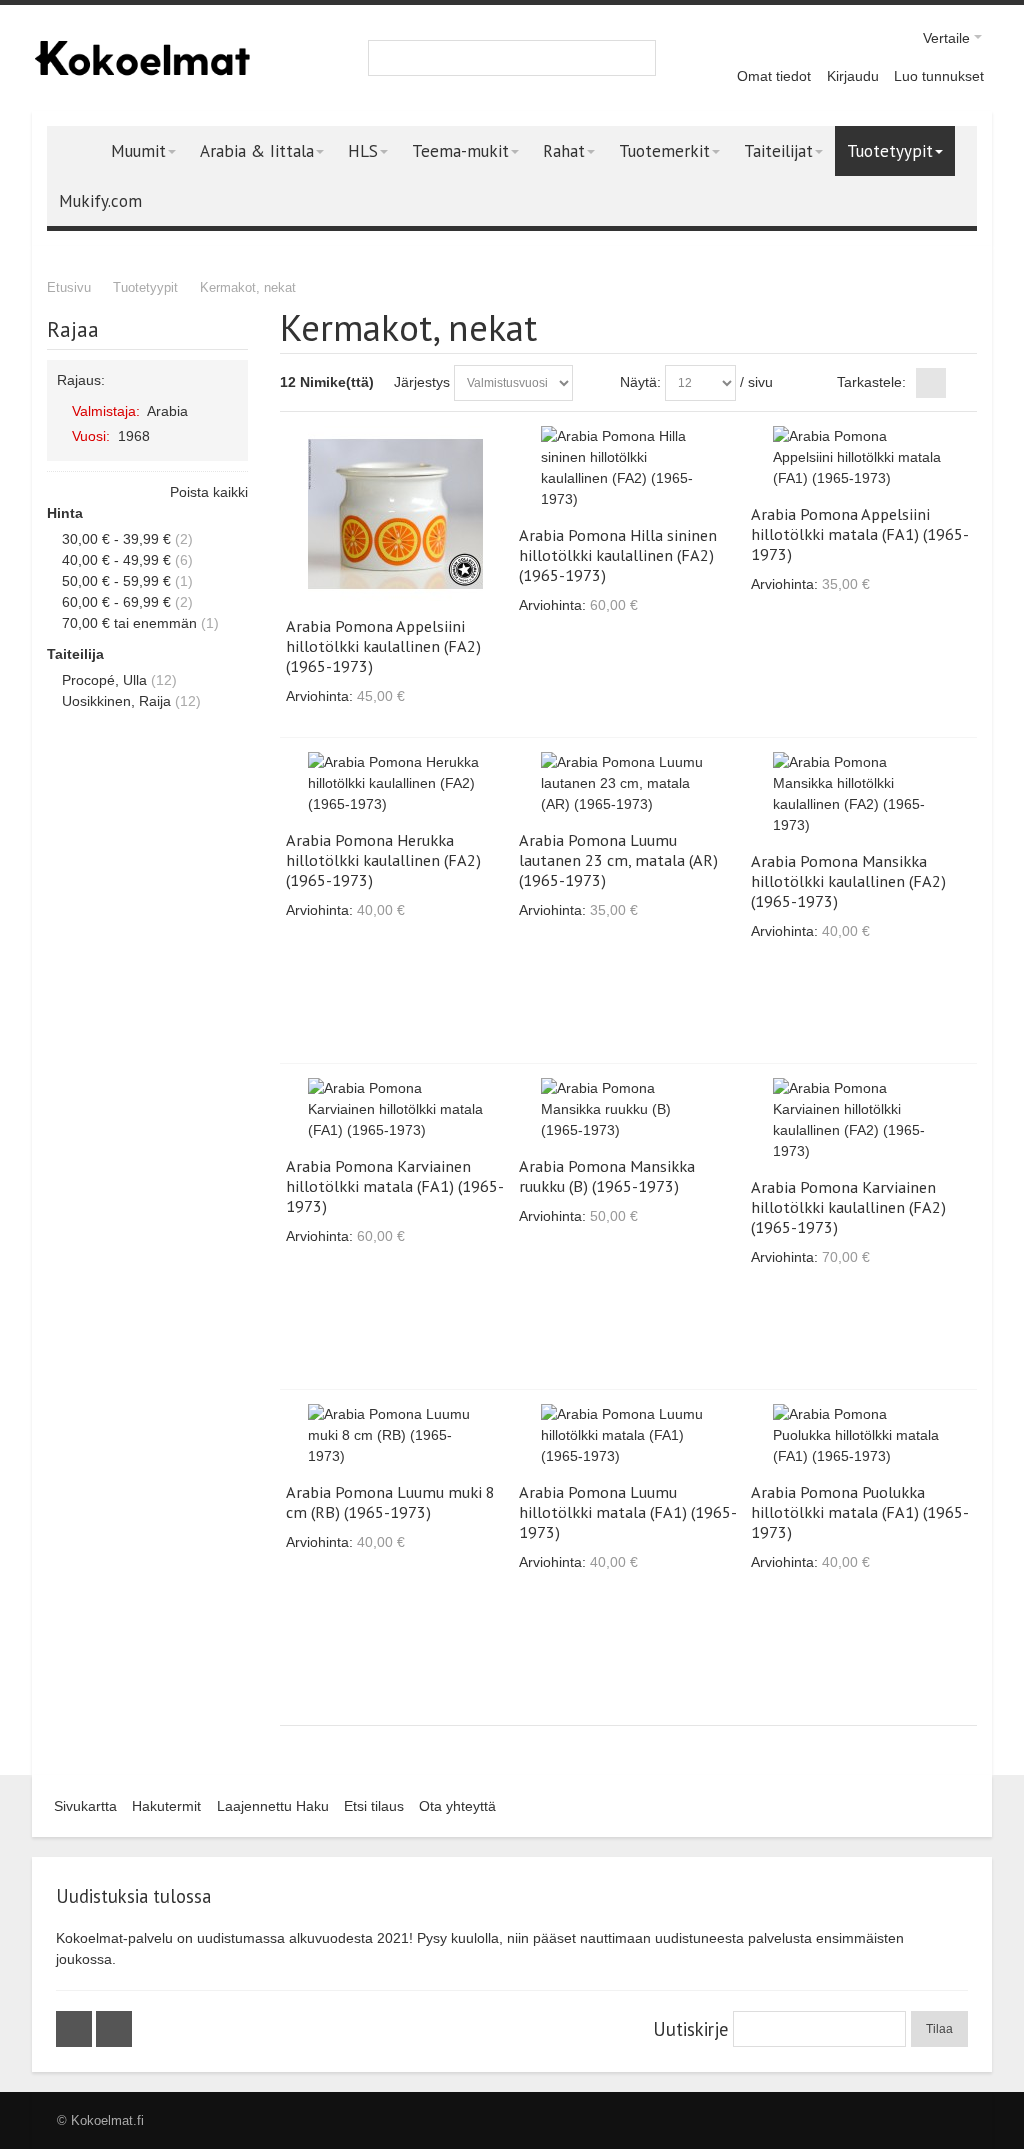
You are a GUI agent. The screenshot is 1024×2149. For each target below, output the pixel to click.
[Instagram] (114, 2029)
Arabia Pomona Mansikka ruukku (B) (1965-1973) (607, 1176)
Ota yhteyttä (457, 1806)
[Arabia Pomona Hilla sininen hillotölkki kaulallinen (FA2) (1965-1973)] (628, 468)
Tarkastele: (871, 382)
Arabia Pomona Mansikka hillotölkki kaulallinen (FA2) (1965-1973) (848, 881)
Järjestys (422, 382)
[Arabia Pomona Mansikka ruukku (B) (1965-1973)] (628, 1109)
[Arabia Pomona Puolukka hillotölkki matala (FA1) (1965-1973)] (860, 1435)
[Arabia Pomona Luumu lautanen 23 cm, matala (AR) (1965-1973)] (628, 783)
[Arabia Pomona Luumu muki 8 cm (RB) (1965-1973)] (395, 1435)
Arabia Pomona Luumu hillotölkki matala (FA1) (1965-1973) (628, 1512)
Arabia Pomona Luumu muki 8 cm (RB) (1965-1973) (390, 1502)
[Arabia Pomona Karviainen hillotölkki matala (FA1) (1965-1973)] (395, 1109)
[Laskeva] (592, 383)
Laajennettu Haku (273, 1806)
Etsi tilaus (374, 1806)
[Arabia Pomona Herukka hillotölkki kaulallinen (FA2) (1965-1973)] (395, 783)
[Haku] (638, 58)
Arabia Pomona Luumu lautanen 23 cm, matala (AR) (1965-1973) (618, 860)
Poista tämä (229, 410)
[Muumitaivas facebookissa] (76, 2029)
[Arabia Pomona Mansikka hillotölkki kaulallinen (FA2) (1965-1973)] (860, 794)
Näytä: (640, 382)
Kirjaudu (853, 76)
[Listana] (962, 383)
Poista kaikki (209, 492)
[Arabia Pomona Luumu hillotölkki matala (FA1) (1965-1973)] (628, 1435)
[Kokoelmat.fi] (142, 58)
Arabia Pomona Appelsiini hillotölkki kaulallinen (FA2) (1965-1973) (383, 646)
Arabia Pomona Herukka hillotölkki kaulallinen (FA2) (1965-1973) (383, 860)
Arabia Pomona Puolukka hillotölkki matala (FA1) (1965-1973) (860, 1512)
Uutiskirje (690, 2029)
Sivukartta (85, 1806)
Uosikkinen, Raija (116, 701)
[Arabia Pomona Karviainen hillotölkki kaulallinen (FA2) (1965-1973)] (860, 1120)
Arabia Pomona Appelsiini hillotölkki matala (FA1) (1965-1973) (860, 534)
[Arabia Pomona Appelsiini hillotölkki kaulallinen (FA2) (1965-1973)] (395, 513)
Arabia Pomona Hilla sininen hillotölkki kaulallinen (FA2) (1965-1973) (618, 555)
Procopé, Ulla (104, 680)
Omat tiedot (774, 76)
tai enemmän (129, 623)
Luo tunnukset (939, 76)
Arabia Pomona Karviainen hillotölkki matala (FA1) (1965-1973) (395, 1186)
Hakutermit (166, 1806)
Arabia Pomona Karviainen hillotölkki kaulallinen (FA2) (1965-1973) (848, 1207)
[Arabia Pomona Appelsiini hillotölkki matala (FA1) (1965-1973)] (860, 457)
